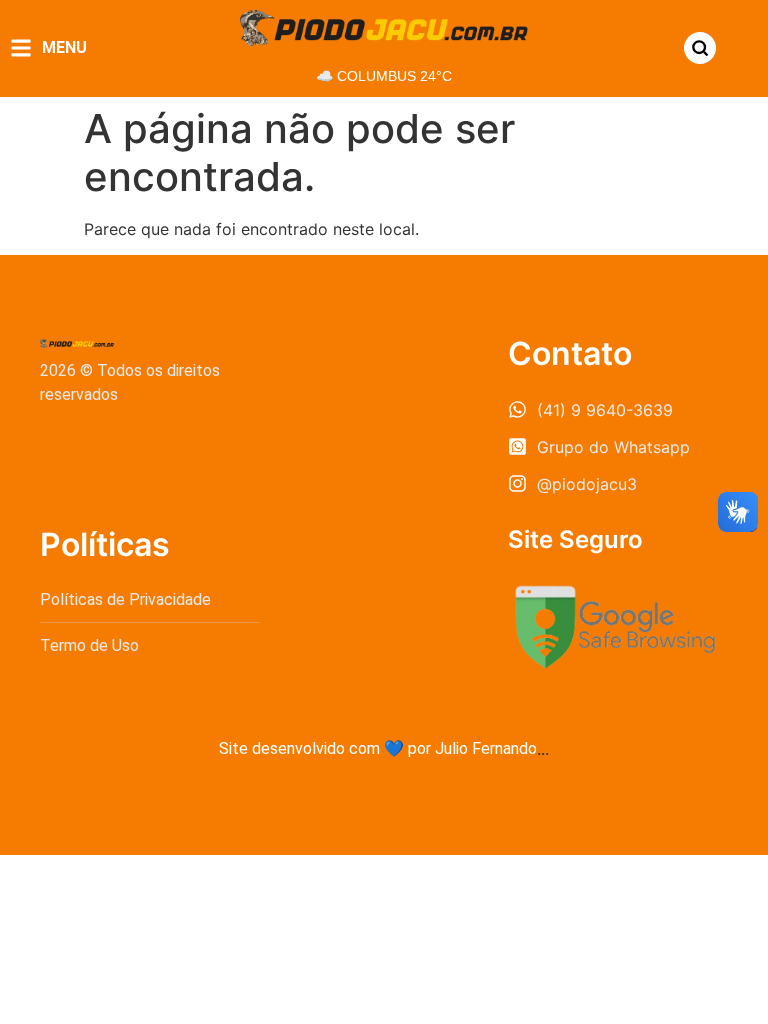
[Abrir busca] (700, 48)
